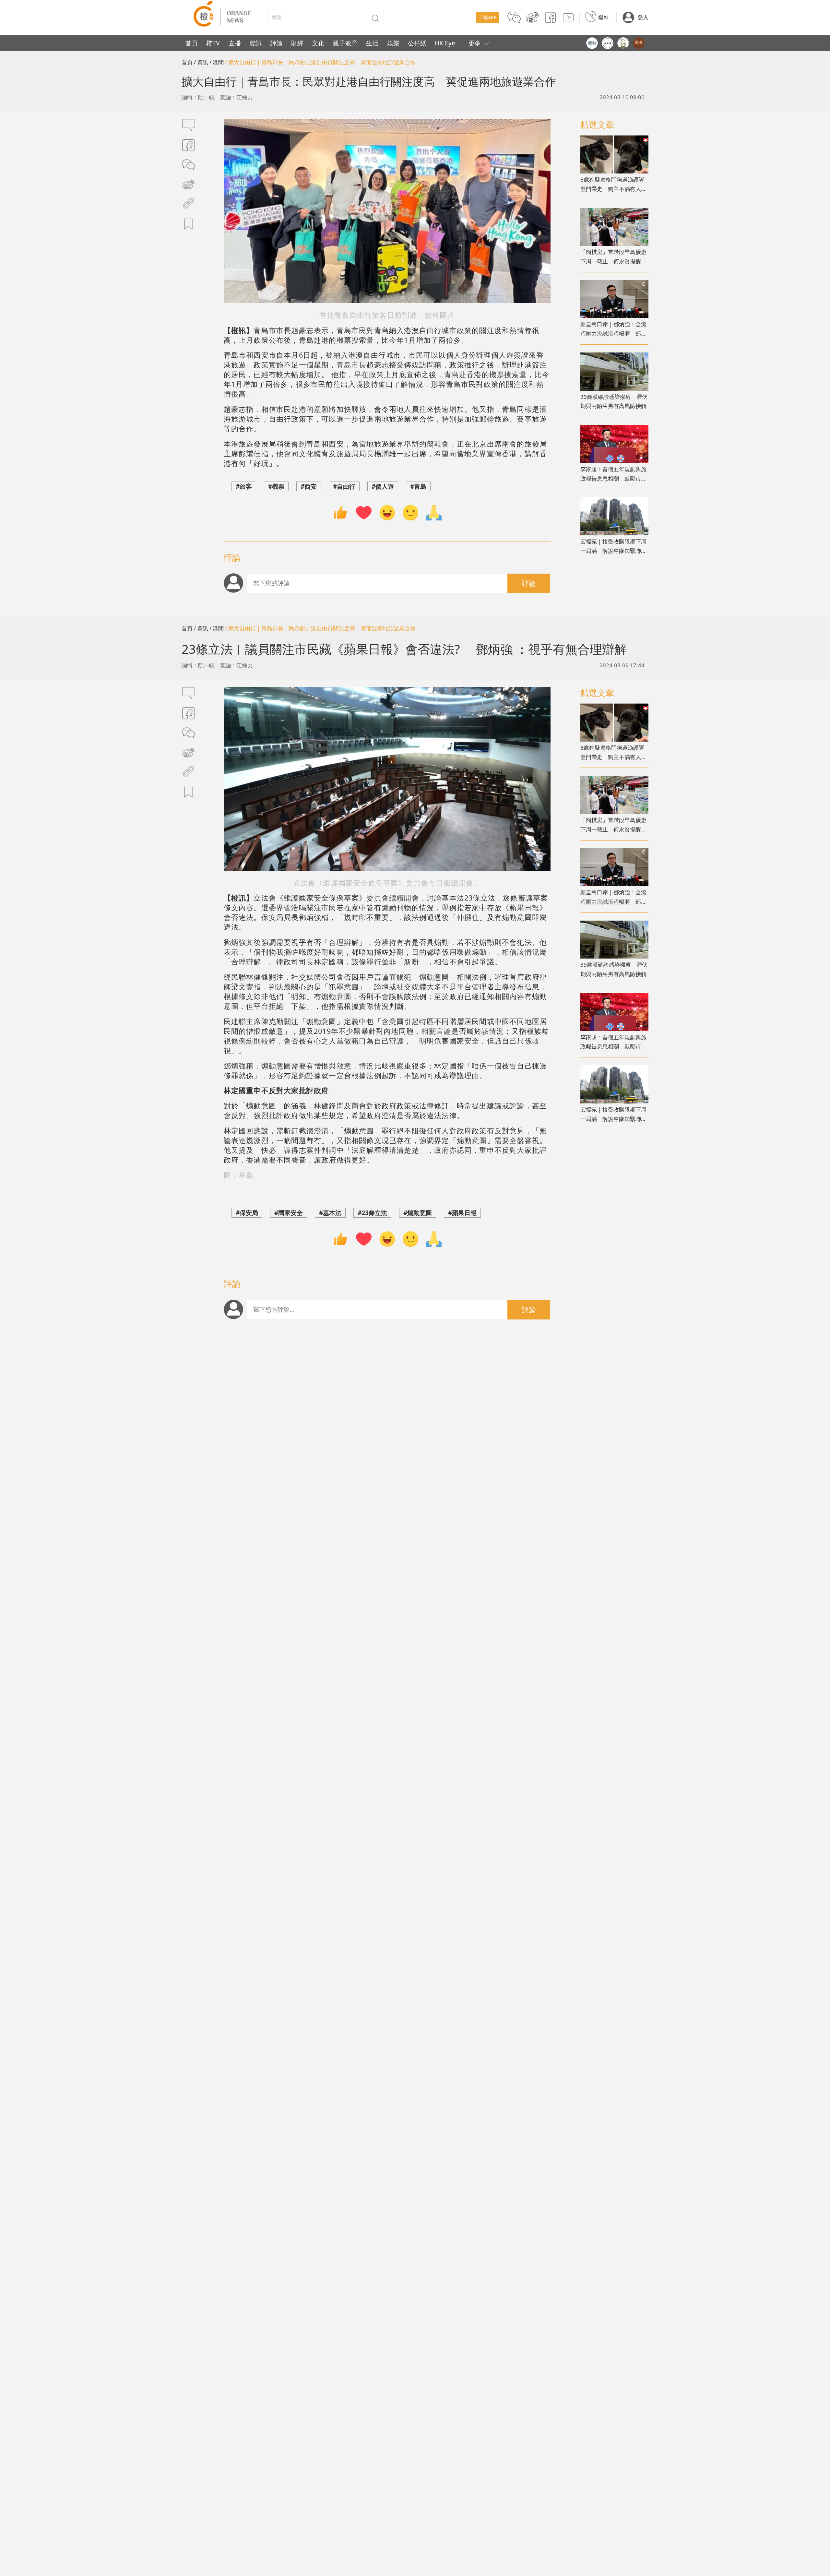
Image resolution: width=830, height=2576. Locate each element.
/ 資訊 (201, 62)
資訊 (255, 43)
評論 (277, 43)
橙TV (213, 43)
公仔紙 (417, 43)
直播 (235, 43)
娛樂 (393, 43)
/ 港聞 (217, 62)
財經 (297, 43)
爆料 (604, 17)
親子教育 (345, 43)
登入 (643, 17)
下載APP (488, 17)
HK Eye (445, 43)
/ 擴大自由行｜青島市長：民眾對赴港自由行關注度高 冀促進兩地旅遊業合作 (320, 62)
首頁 (192, 43)
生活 (372, 43)
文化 (318, 43)
